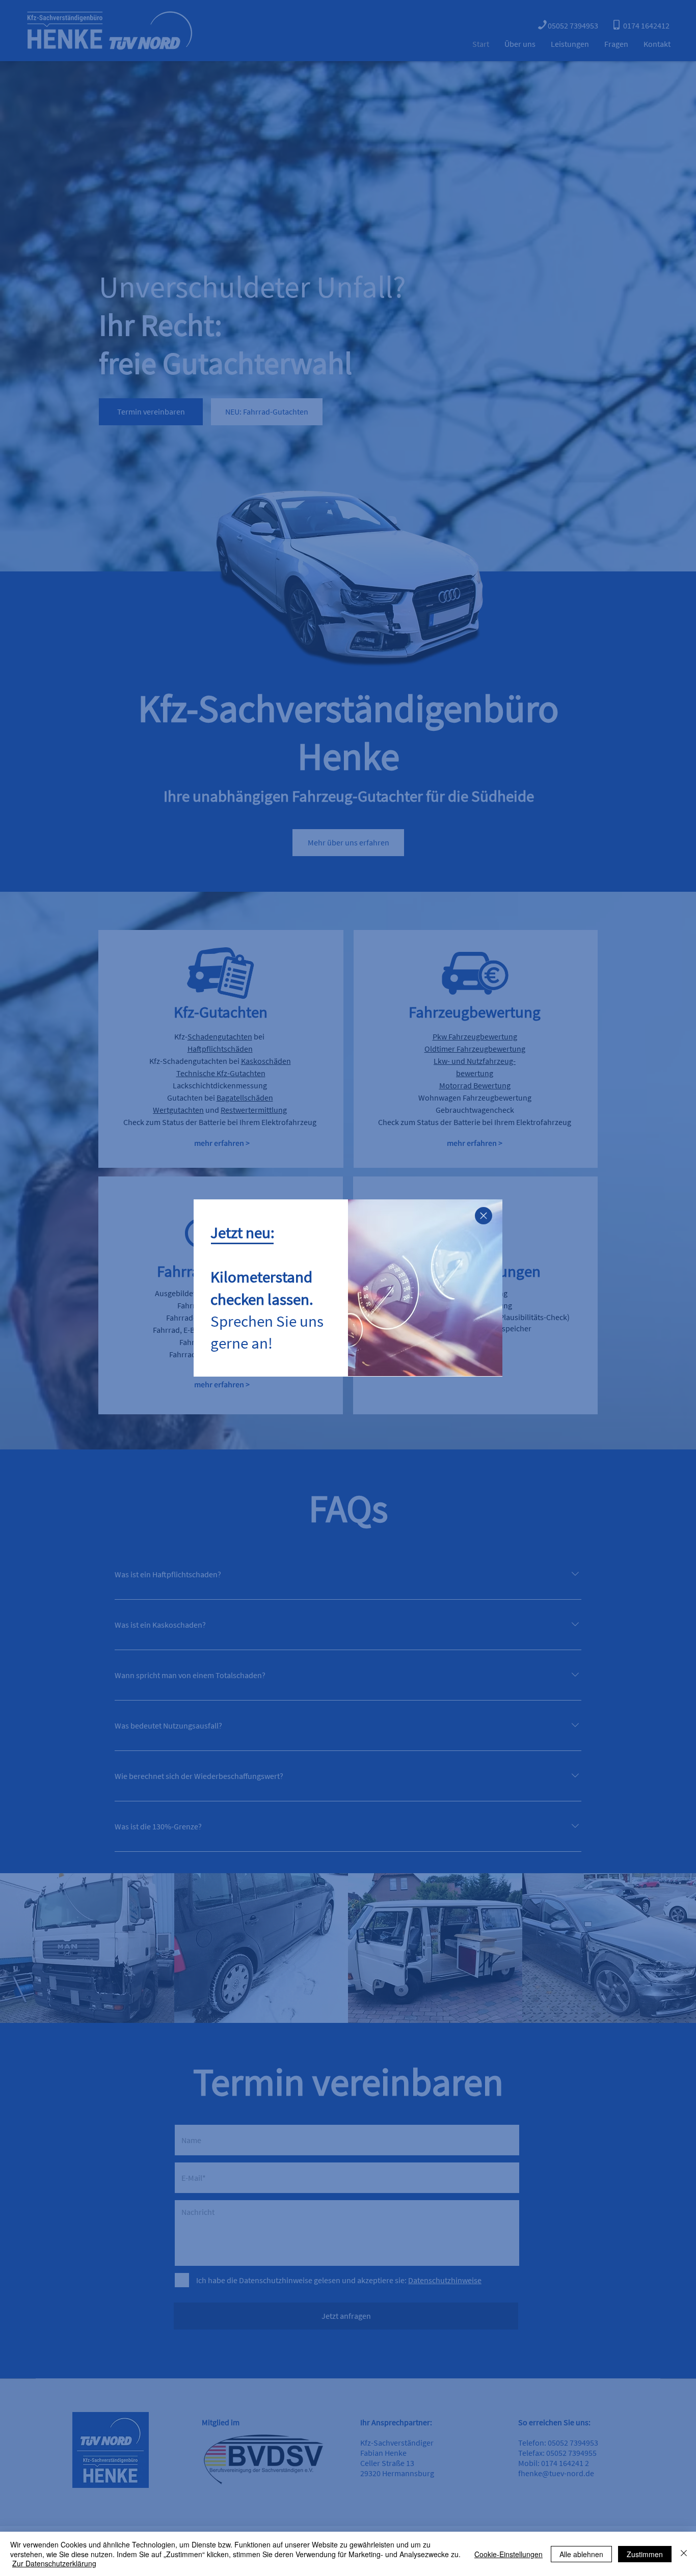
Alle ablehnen (581, 2554)
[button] (484, 1216)
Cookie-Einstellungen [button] (508, 2554)
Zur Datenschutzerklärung (54, 2563)
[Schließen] (684, 2554)
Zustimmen (645, 2554)
